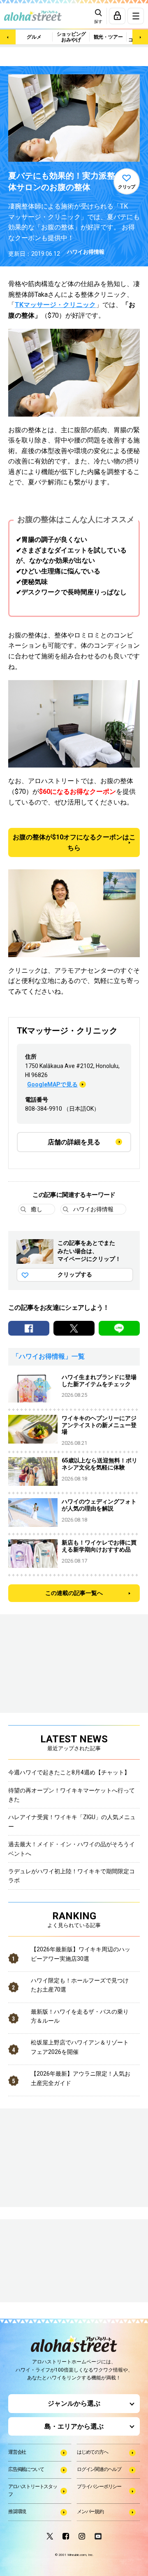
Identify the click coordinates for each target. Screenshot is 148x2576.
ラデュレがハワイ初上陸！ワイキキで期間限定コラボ (72, 1876)
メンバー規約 (90, 2512)
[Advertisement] (49, 2262)
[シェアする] (29, 1328)
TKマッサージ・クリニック (55, 305)
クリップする (75, 1274)
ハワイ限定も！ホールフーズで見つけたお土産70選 (80, 1985)
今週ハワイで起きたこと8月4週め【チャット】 (69, 1772)
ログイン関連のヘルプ (99, 2469)
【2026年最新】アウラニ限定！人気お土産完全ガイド (81, 2078)
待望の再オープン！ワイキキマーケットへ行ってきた (72, 1795)
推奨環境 (17, 2512)
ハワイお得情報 (86, 252)
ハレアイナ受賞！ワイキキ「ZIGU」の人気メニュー (72, 1822)
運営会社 (17, 2452)
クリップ (127, 187)
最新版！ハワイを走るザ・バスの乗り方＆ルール (80, 2016)
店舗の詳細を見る (74, 1142)
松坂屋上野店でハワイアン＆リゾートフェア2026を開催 (80, 2047)
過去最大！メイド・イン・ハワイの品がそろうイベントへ (72, 1849)
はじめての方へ (92, 2452)
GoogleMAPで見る (52, 1084)
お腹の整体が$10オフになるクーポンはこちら (74, 842)
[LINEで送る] (119, 1328)
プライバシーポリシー (99, 2487)
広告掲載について (26, 2469)
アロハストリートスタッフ (33, 2490)
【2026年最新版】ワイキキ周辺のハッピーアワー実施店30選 (81, 1954)
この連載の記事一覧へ (74, 1593)
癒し (37, 1209)
